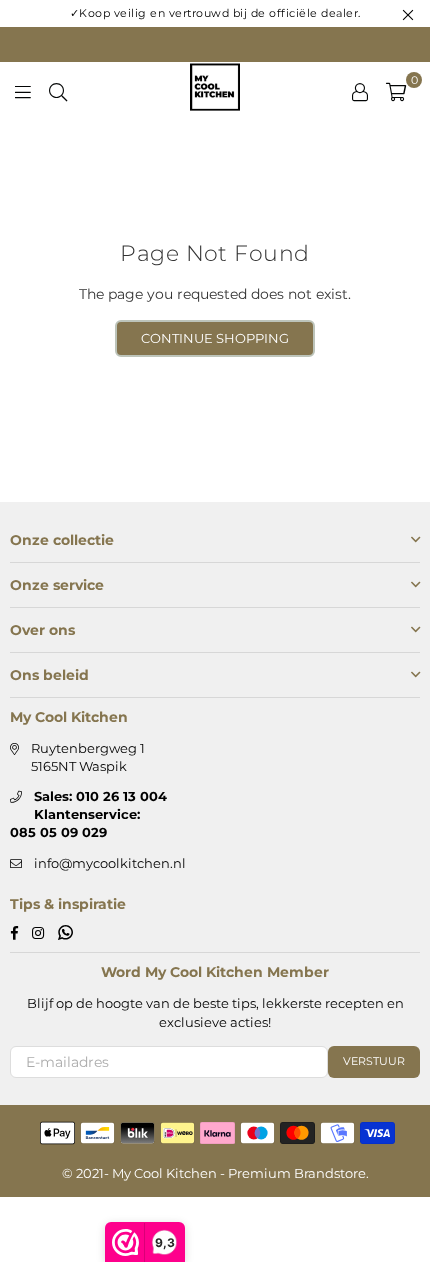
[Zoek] (58, 90)
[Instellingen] (360, 90)
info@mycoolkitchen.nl (110, 863)
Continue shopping (215, 338)
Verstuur (374, 1061)
